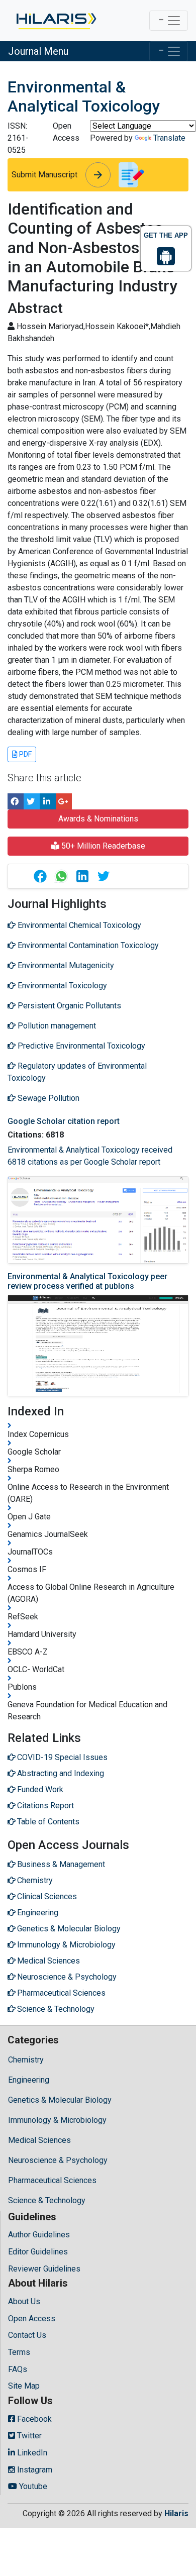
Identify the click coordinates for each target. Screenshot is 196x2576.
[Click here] (56, 21)
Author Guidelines (39, 2235)
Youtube (32, 2486)
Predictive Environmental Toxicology (80, 1046)
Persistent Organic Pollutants (68, 1006)
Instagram (34, 2470)
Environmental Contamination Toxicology (87, 945)
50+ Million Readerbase (102, 846)
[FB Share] (16, 801)
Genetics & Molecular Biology (60, 2100)
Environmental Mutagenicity (65, 965)
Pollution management (56, 1026)
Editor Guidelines (38, 2252)
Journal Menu (38, 51)
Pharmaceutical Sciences (52, 2180)
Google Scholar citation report (64, 1121)
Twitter (28, 2436)
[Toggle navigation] (169, 21)
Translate (169, 138)
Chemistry (26, 2060)
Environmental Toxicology (61, 986)
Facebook (33, 2419)
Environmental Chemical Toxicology (78, 925)
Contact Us (27, 2335)
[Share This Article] (40, 876)
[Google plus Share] (64, 801)
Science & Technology (47, 2200)
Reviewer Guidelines (44, 2269)
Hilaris (176, 2513)
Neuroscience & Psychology (58, 2160)
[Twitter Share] (32, 801)
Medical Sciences (39, 2140)
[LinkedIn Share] (48, 801)
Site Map (24, 2386)
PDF (25, 754)
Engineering (29, 2080)
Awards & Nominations (98, 819)
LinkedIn (31, 2453)
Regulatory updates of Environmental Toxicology (77, 1072)
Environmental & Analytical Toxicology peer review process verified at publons (87, 1281)
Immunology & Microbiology (57, 2120)
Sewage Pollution (47, 1098)
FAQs (18, 2369)
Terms (19, 2352)
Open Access (32, 2319)
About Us (24, 2301)
